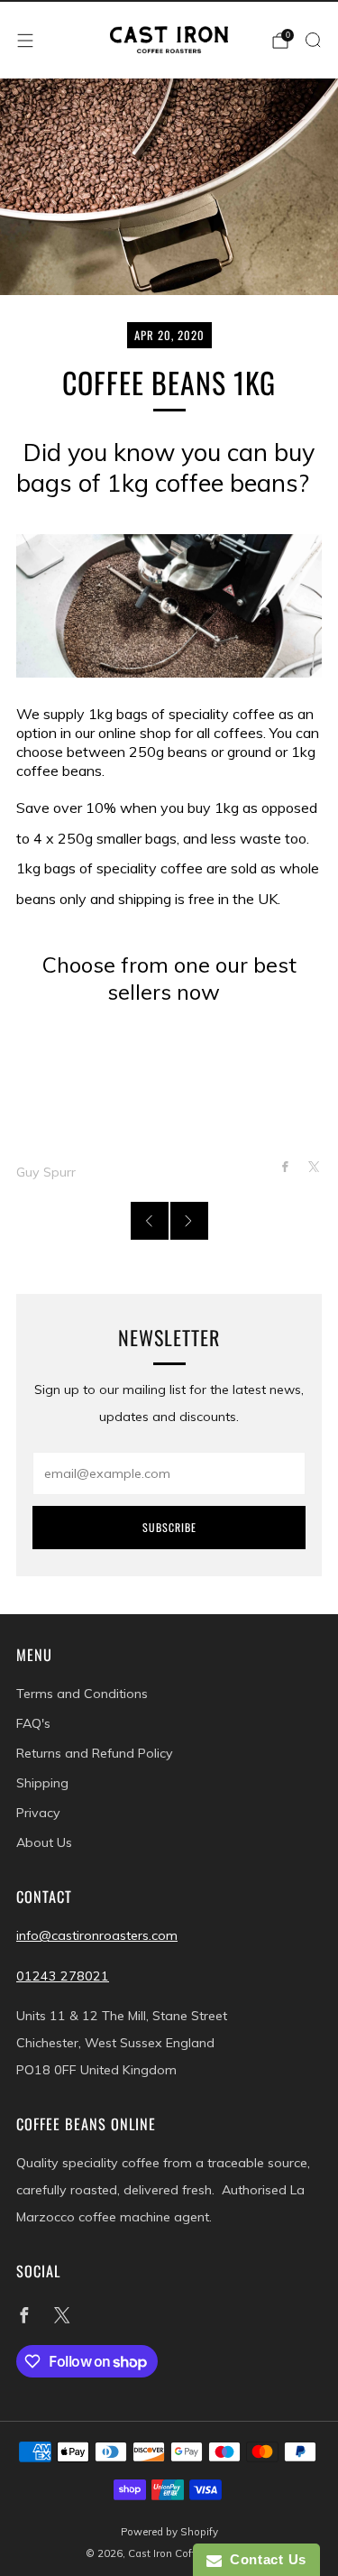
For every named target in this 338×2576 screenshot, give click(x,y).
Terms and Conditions (82, 1694)
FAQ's (33, 1723)
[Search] (313, 40)
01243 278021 (63, 1976)
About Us (44, 1842)
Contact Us (264, 2559)
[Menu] (25, 41)
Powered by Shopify (169, 2532)
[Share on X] (314, 1167)
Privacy (38, 1813)
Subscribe (169, 1527)
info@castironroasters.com (97, 1935)
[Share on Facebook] (285, 1167)
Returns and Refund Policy (95, 1753)
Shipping (42, 1783)
